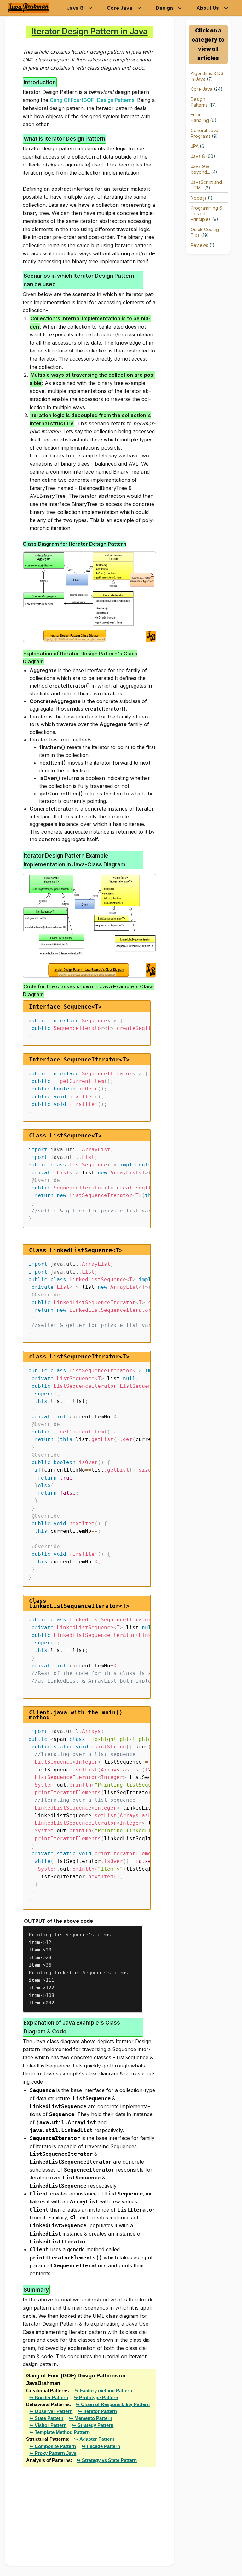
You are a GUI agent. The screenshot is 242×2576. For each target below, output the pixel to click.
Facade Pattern (104, 2446)
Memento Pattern (93, 2418)
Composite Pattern (55, 2446)
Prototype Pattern (99, 2397)
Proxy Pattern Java (55, 2453)
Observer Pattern (54, 2411)
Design (164, 8)
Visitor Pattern (51, 2425)
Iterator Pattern (100, 2411)
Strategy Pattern (95, 2425)
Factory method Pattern (106, 2390)
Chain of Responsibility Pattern (115, 2404)
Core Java (120, 8)
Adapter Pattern (97, 2439)
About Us (208, 8)
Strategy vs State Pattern (109, 2460)
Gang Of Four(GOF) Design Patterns (92, 100)
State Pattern (49, 2418)
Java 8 (75, 8)
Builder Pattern (51, 2397)
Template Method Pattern (62, 2432)
